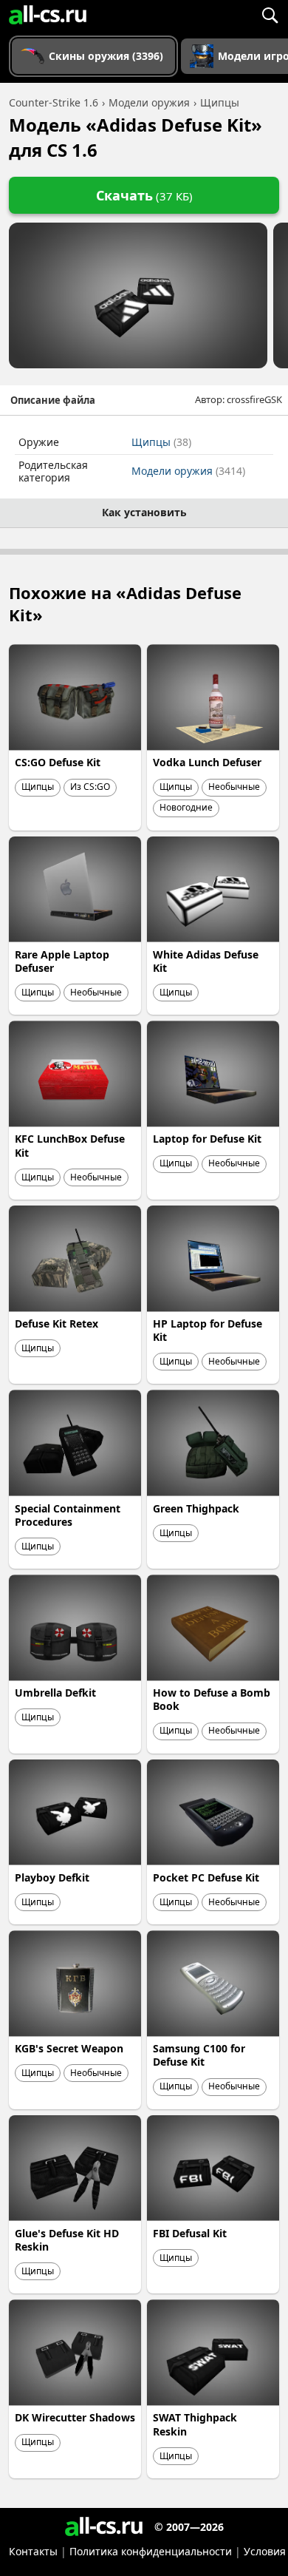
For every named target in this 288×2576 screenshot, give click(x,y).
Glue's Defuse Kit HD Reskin (67, 2240)
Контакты (33, 2551)
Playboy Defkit (52, 1877)
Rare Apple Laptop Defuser (62, 961)
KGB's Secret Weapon (69, 2048)
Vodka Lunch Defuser (207, 762)
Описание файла (53, 400)
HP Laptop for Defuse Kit (208, 1330)
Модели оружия (188, 471)
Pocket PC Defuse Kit (206, 1877)
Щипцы (161, 442)
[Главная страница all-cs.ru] (48, 15)
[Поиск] (270, 15)
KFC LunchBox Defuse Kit (70, 1145)
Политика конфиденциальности (151, 2551)
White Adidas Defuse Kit (206, 961)
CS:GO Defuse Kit (58, 762)
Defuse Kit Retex (56, 1324)
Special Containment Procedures (68, 1515)
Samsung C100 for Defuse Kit (199, 2055)
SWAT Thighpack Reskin (195, 2424)
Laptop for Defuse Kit (207, 1139)
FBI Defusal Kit (190, 2233)
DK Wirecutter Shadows (75, 2417)
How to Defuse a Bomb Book (212, 1699)
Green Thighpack (196, 1508)
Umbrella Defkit (55, 1693)
